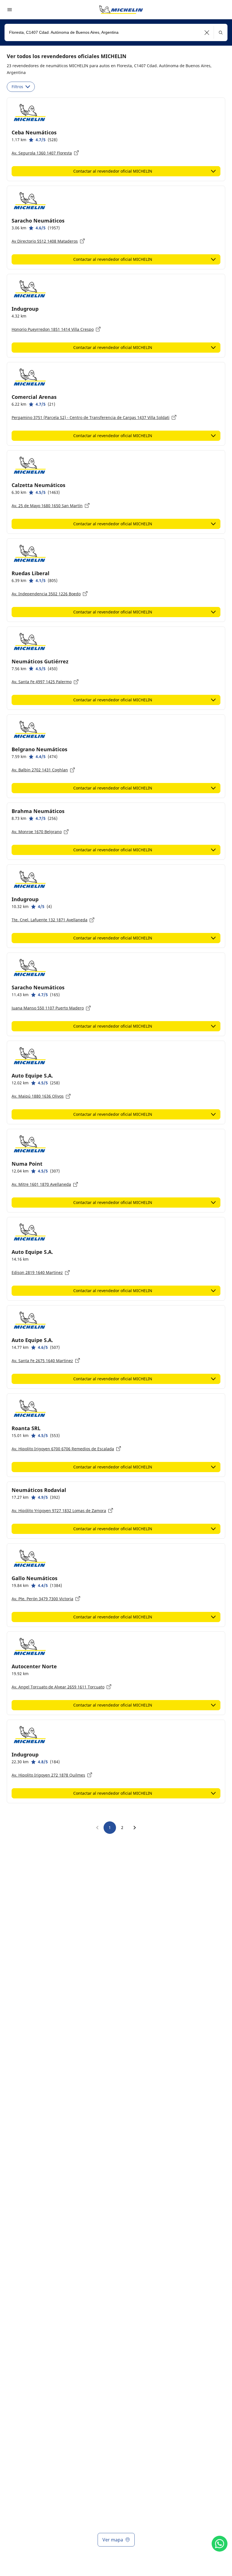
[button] (207, 32)
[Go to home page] (121, 10)
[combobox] (116, 32)
